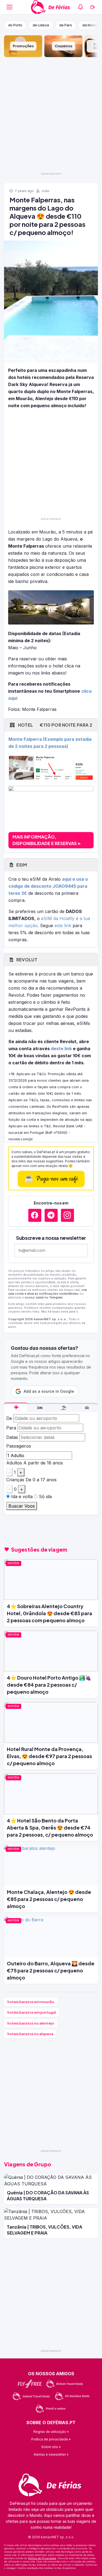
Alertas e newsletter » (51, 2454)
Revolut (26, 960)
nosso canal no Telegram (44, 1297)
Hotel (55, 725)
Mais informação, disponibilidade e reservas (45, 840)
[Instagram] (67, 1215)
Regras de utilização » (51, 2432)
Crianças (15, 1480)
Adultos (14, 1463)
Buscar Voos (22, 1506)
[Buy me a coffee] (92, 7)
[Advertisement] (51, 114)
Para (11, 1428)
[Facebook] (35, 1215)
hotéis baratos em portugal (32, 2012)
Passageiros (19, 1446)
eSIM (21, 865)
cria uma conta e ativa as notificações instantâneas (47, 1292)
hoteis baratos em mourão (31, 2002)
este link (63, 925)
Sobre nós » (51, 2447)
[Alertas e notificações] (81, 7)
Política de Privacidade (42, 2558)
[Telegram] (51, 1215)
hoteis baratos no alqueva (30, 2034)
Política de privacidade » (51, 2439)
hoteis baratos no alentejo (31, 2023)
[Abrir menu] (10, 7)
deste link (61, 1049)
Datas (12, 1437)
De (9, 1418)
